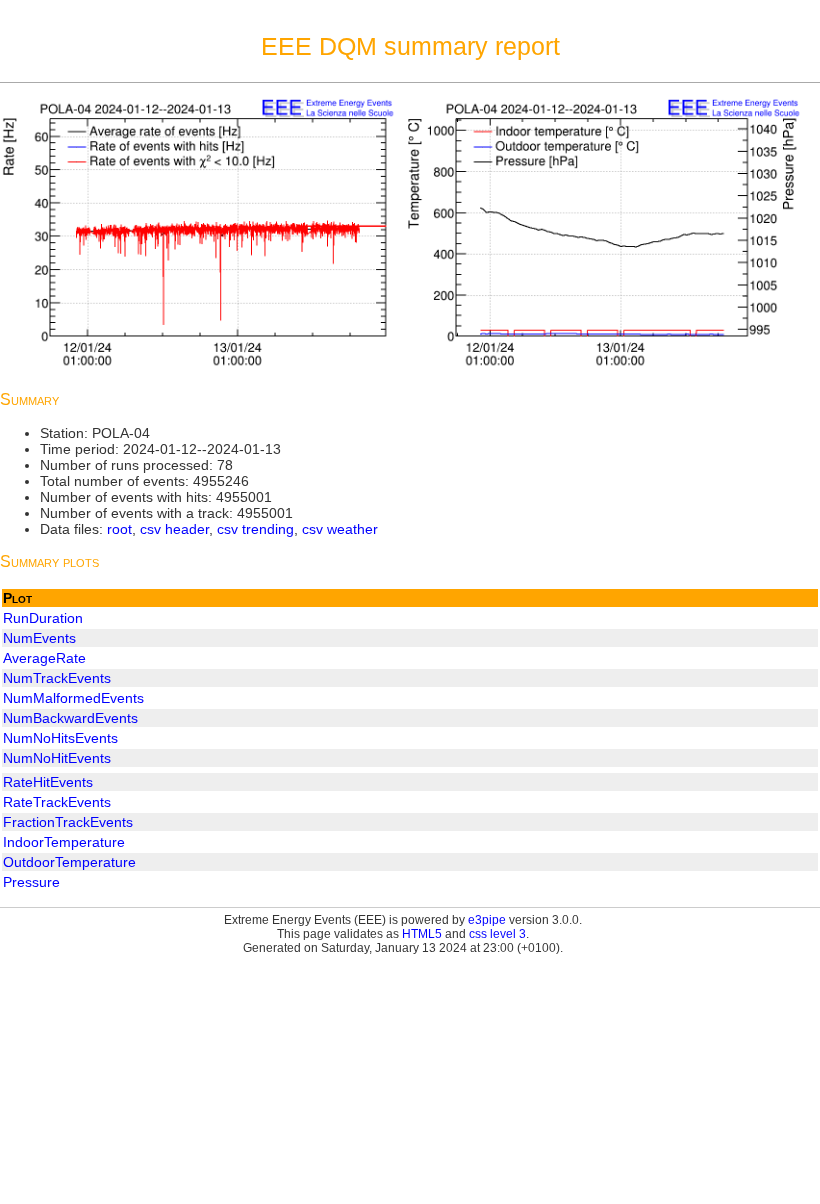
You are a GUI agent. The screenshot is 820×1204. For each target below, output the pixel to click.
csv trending (255, 529)
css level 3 (497, 934)
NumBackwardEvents (70, 718)
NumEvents (39, 638)
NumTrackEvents (57, 678)
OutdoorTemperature (69, 862)
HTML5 (422, 934)
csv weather (340, 529)
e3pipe (487, 920)
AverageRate (44, 658)
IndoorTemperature (64, 842)
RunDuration (43, 618)
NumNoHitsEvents (60, 738)
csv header (174, 529)
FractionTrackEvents (68, 822)
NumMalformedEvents (73, 698)
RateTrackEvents (57, 802)
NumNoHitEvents (57, 758)
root (119, 529)
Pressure (31, 882)
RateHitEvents (48, 782)
